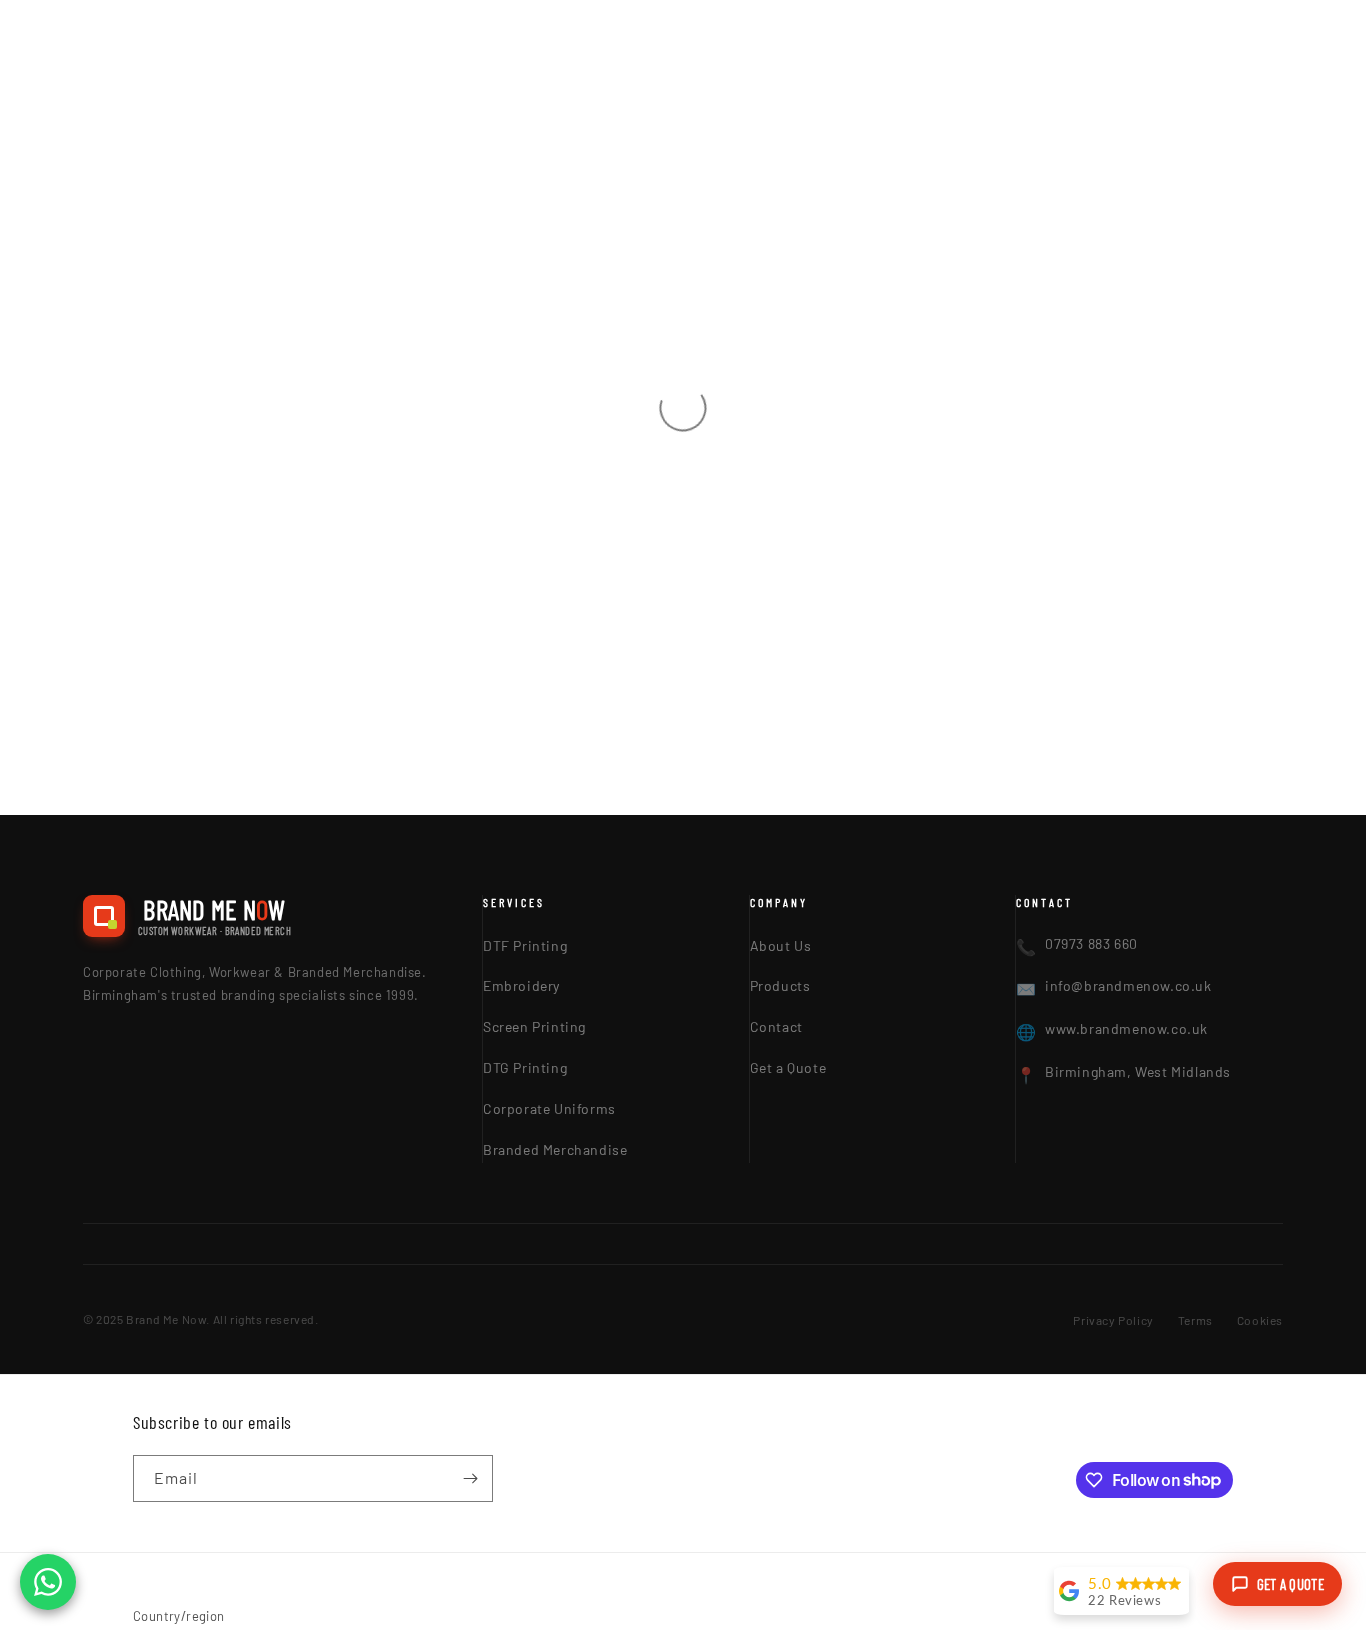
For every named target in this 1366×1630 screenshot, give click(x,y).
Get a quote (1290, 1584)
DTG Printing (525, 1067)
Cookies (1260, 1320)
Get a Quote (788, 1067)
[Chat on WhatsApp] (48, 1582)
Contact (776, 1026)
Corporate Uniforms (549, 1108)
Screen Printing (534, 1026)
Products (780, 985)
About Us (781, 945)
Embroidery (521, 985)
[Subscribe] (470, 1478)
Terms (1195, 1320)
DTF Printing (525, 945)
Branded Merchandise (555, 1149)
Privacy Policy (1113, 1320)
